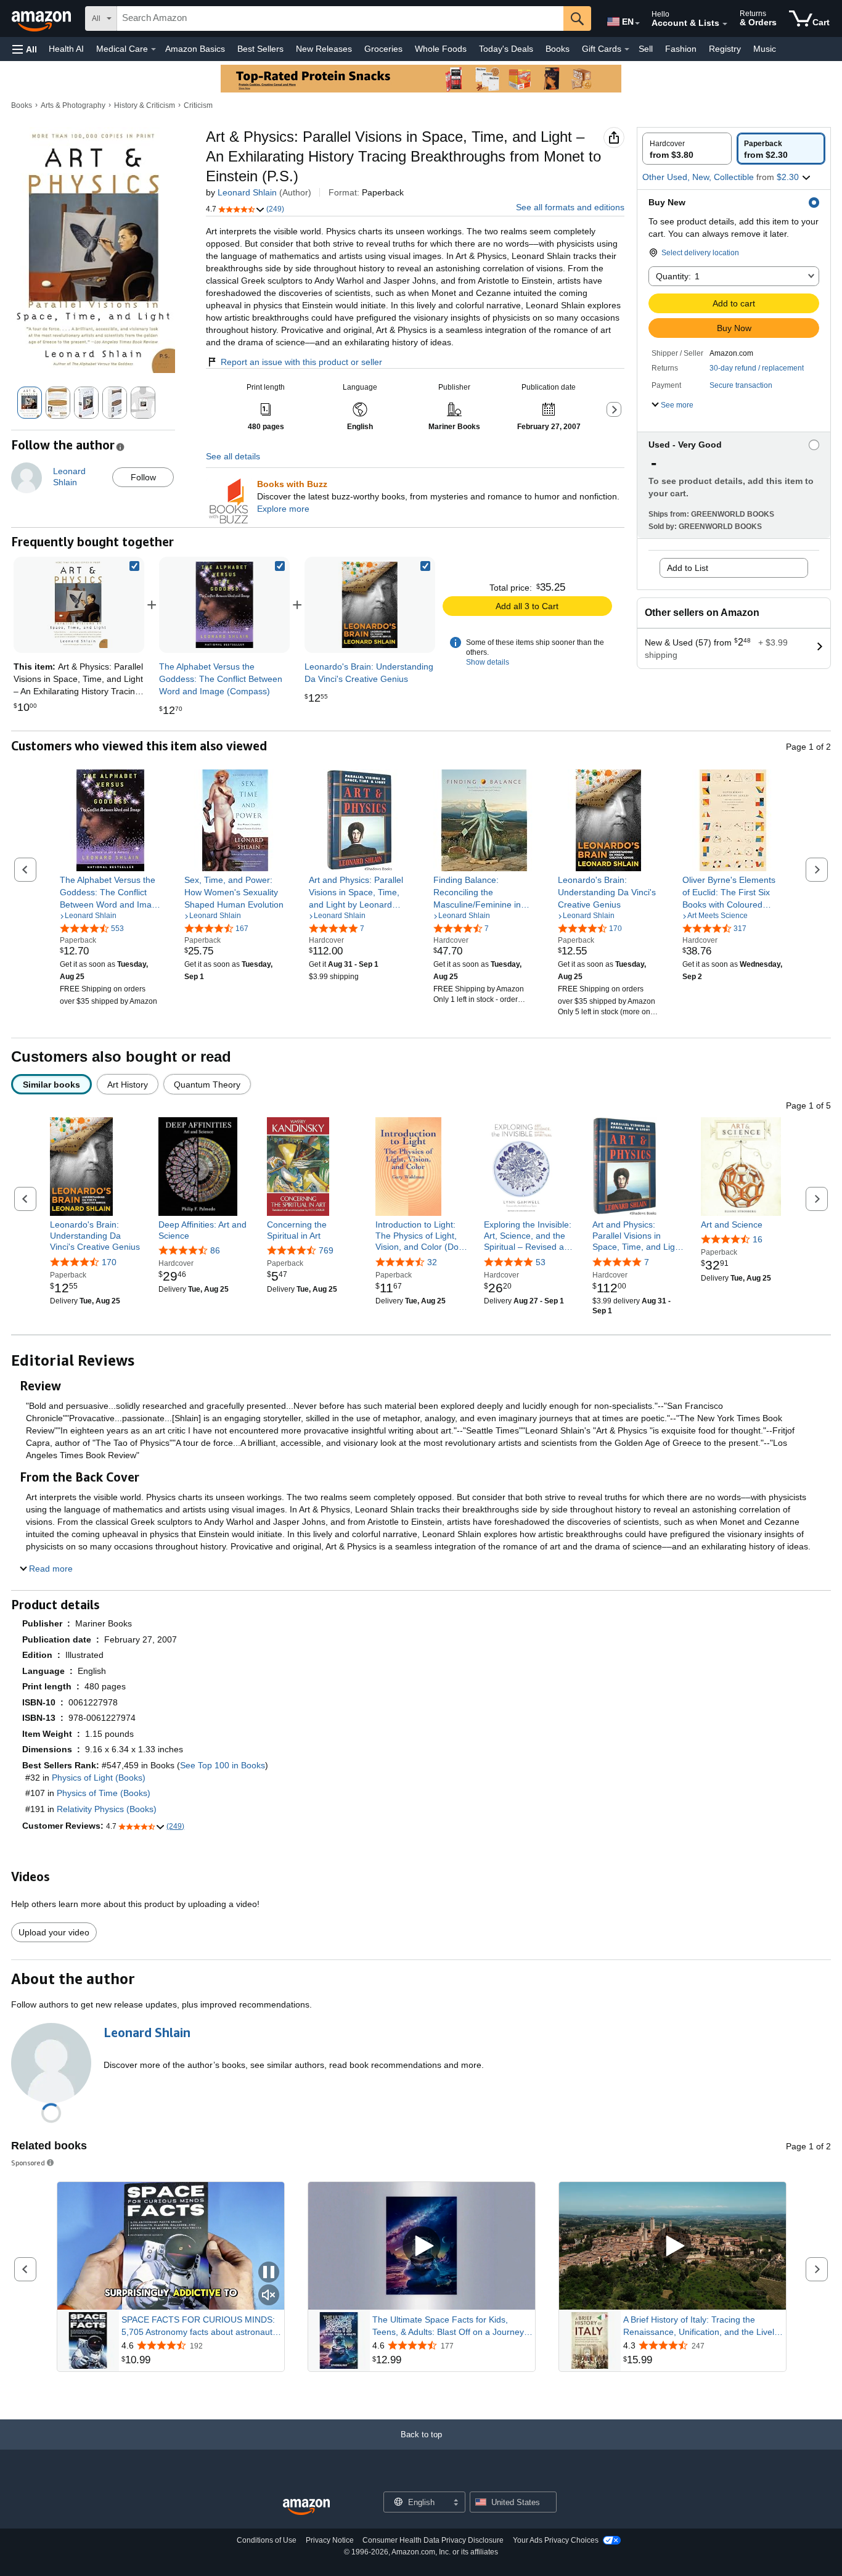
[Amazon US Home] (306, 2507)
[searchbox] (340, 18)
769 (326, 1250)
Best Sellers (260, 49)
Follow (143, 477)
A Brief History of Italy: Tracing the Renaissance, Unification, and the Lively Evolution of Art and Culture (701, 2326)
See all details (233, 456)
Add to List (688, 568)
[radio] (687, 149)
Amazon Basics (195, 49)
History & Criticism (145, 105)
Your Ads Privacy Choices (556, 2540)
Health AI (66, 49)
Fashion (681, 49)
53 (541, 1262)
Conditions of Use (267, 2540)
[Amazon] (43, 18)
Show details (488, 662)
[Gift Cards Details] (627, 49)
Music (765, 49)
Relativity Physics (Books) (107, 1809)
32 (432, 1262)
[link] (224, 605)
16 (758, 1239)
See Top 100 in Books (223, 1765)
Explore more (283, 509)
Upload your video (54, 1932)
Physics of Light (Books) (99, 1778)
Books (558, 49)
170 (109, 1262)
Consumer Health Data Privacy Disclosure (433, 2540)
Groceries (383, 49)
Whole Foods (441, 49)
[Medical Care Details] (153, 49)
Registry (725, 49)
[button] (25, 49)
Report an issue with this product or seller (301, 362)
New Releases (324, 49)
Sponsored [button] (28, 2163)
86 (215, 1250)
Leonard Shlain (247, 192)
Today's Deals (506, 49)
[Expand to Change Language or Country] (637, 23)
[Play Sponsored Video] (422, 2246)
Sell (646, 49)
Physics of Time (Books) (104, 1793)
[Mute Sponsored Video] (269, 2296)
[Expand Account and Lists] (725, 24)
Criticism (198, 105)
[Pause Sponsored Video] (269, 2273)
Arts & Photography (73, 105)
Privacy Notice (330, 2540)
